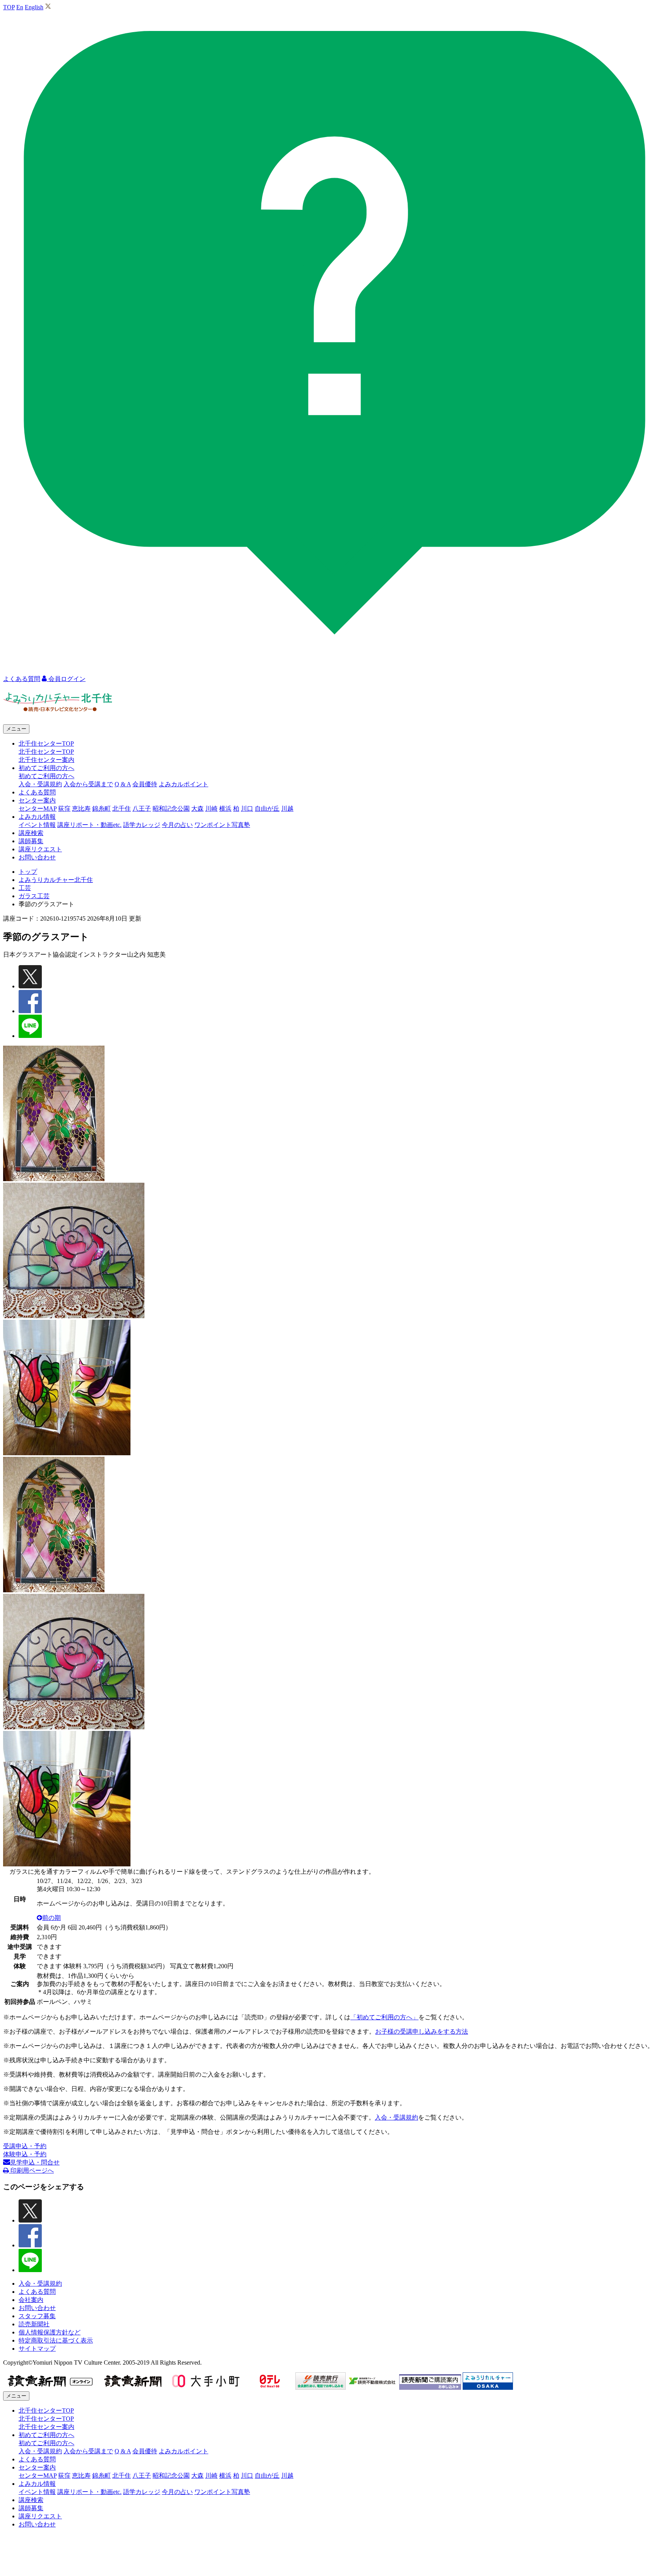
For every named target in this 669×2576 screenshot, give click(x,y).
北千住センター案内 (46, 760)
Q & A (123, 784)
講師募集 (31, 841)
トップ (28, 872)
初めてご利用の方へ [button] (46, 768)
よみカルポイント (184, 784)
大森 (197, 809)
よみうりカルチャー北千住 (56, 880)
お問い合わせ (37, 857)
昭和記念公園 (171, 809)
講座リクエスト (40, 849)
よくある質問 (37, 792)
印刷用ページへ (31, 2170)
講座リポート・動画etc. (89, 825)
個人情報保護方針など (50, 2332)
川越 (287, 809)
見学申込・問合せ (35, 2162)
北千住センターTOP (46, 752)
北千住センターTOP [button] (46, 743)
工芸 (25, 888)
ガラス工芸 (34, 896)
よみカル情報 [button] (37, 817)
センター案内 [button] (37, 800)
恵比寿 (81, 809)
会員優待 (145, 784)
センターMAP (38, 809)
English (34, 7)
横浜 (225, 809)
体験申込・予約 (25, 2154)
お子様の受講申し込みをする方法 (422, 2031)
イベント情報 (37, 825)
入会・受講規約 (40, 784)
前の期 (51, 1918)
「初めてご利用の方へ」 (384, 2017)
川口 (247, 809)
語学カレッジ (142, 825)
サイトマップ (37, 2349)
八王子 (142, 809)
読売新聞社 (34, 2324)
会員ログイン (66, 679)
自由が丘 (267, 809)
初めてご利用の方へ (46, 776)
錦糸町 (101, 809)
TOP (9, 7)
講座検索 (31, 833)
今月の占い (177, 825)
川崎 (211, 809)
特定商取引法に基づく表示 (56, 2340)
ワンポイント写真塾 (222, 825)
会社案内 (31, 2300)
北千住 (122, 809)
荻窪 (64, 809)
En (20, 7)
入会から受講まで (88, 784)
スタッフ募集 (37, 2316)
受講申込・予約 (25, 2146)
